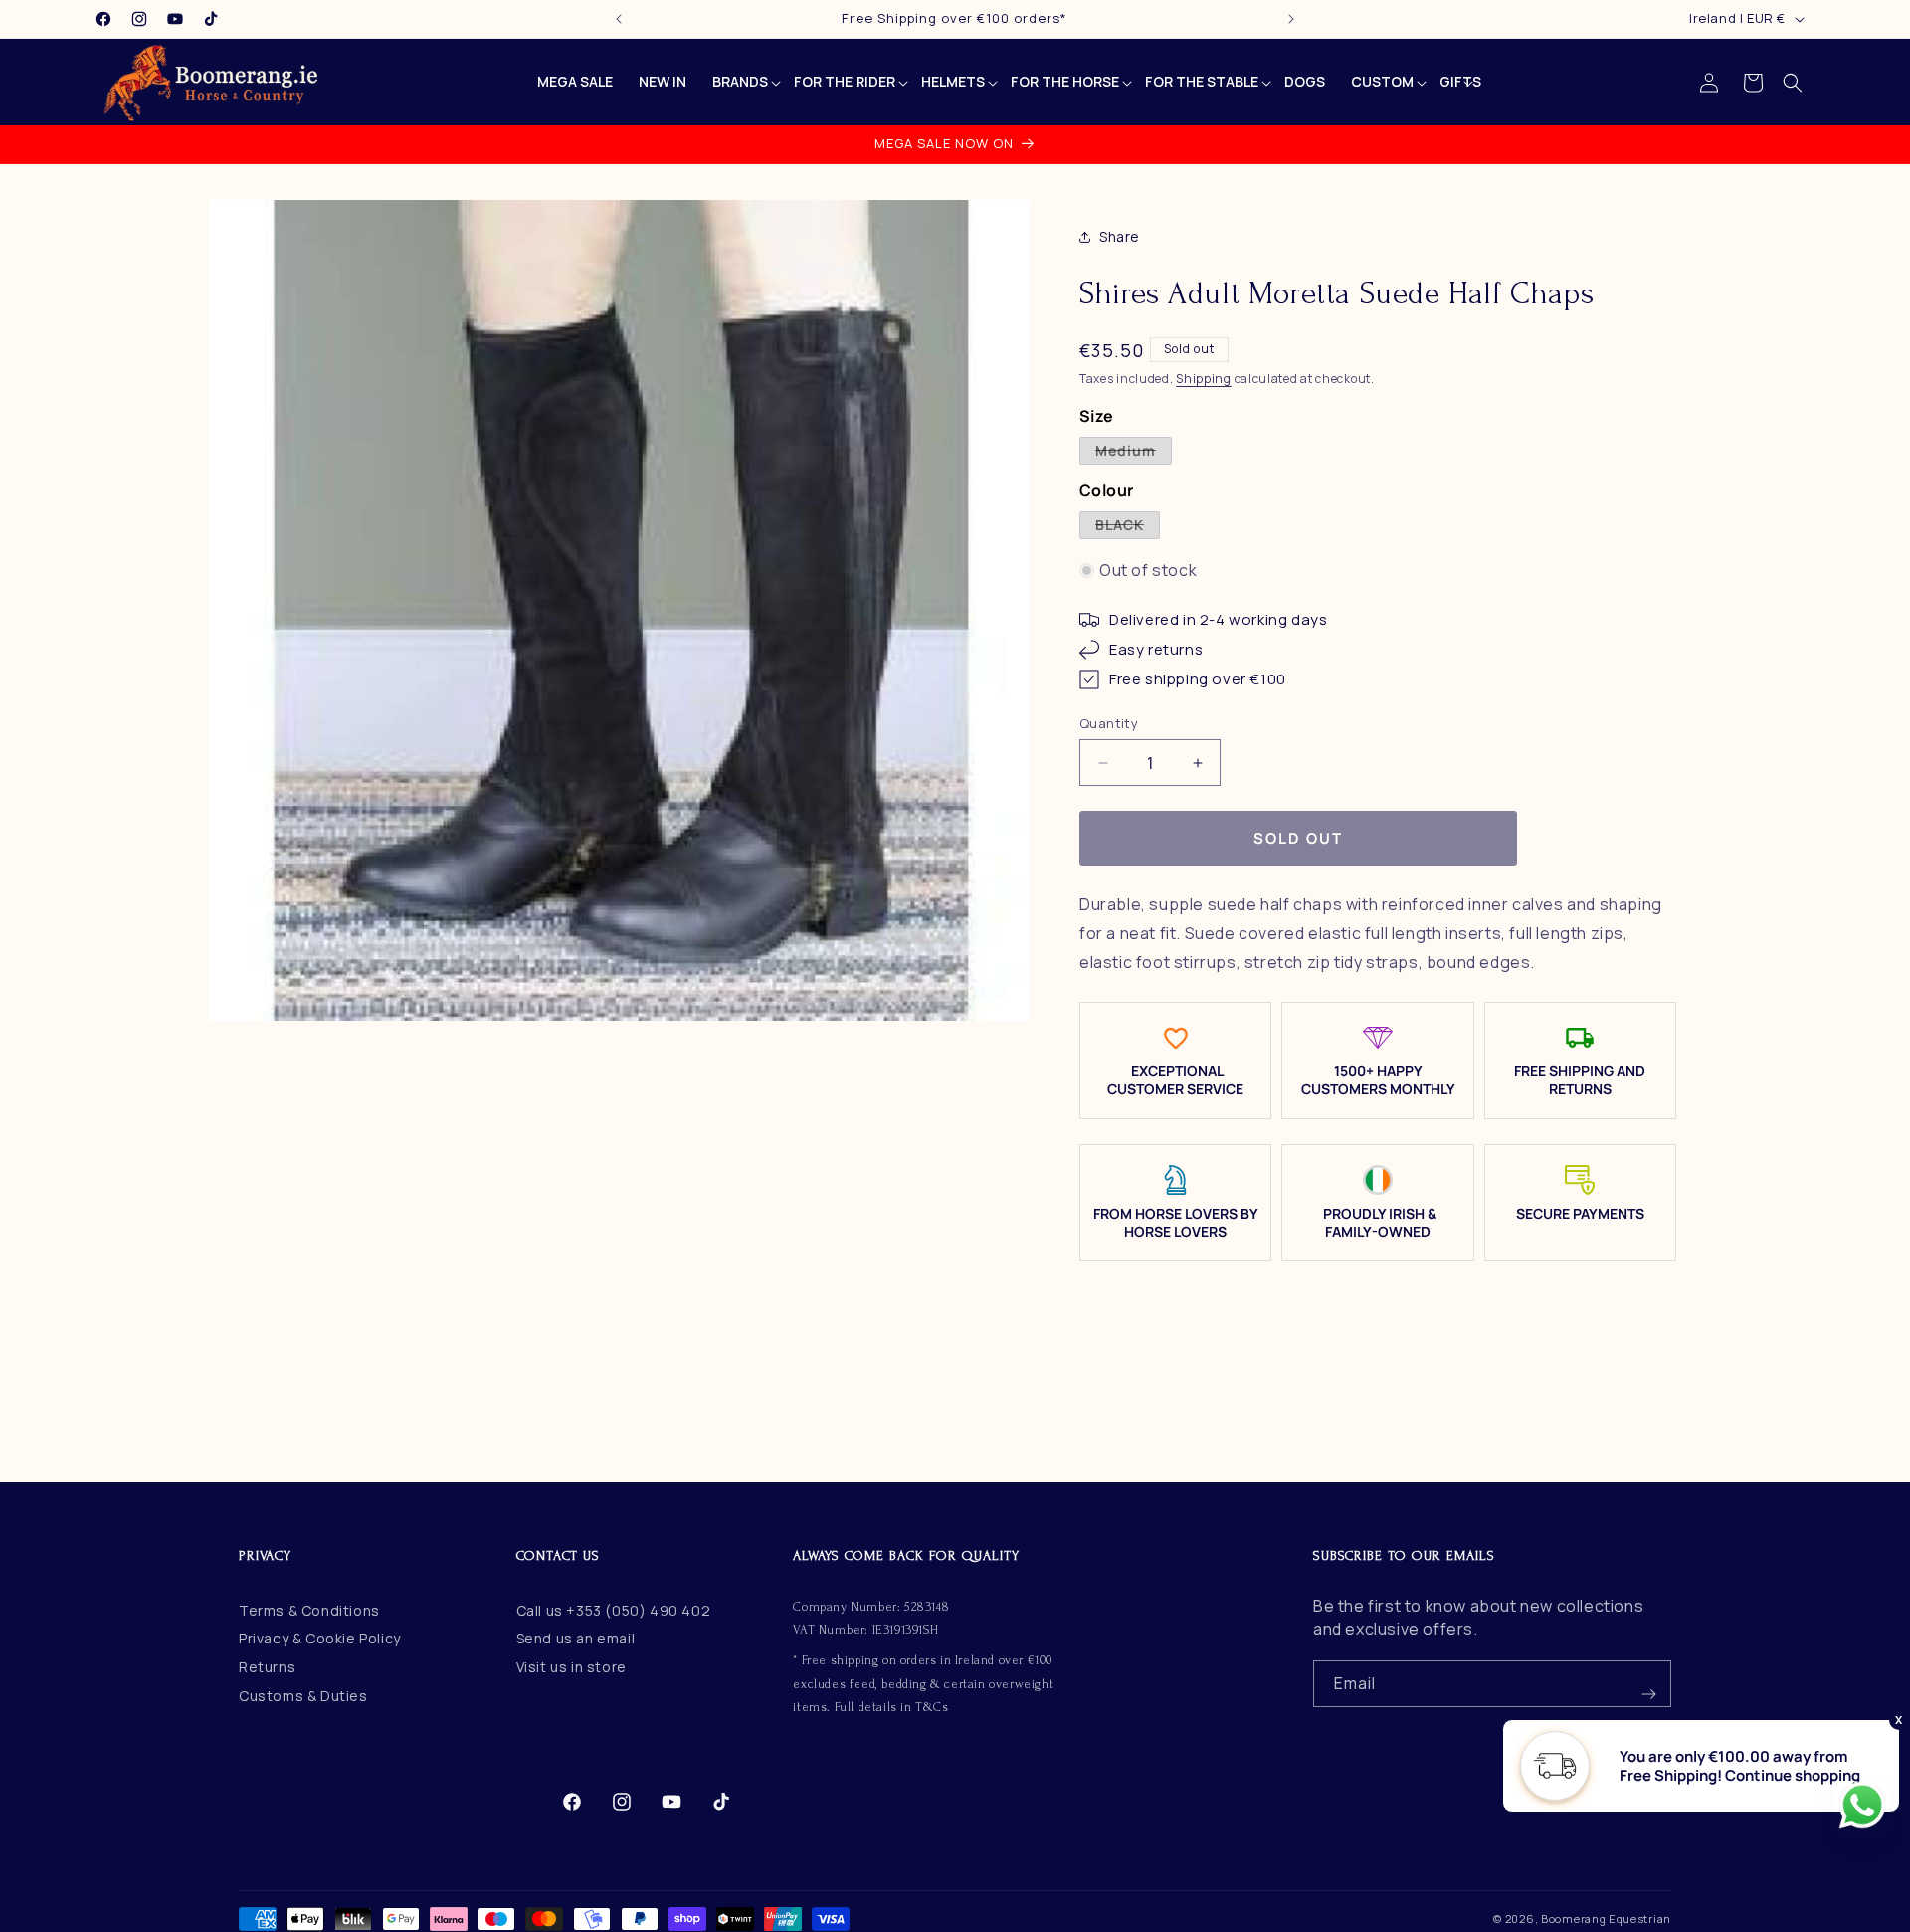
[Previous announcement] (619, 19)
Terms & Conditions (309, 1609)
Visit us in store (572, 1667)
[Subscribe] (1648, 1684)
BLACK (1128, 527)
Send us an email (576, 1638)
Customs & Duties (303, 1695)
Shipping (1204, 379)
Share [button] (1120, 237)
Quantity (1109, 723)
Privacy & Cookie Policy (320, 1638)
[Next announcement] (1291, 19)
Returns (267, 1667)
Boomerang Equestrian (1606, 1919)
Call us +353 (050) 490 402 (614, 1609)
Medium (1134, 452)
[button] (1793, 83)
